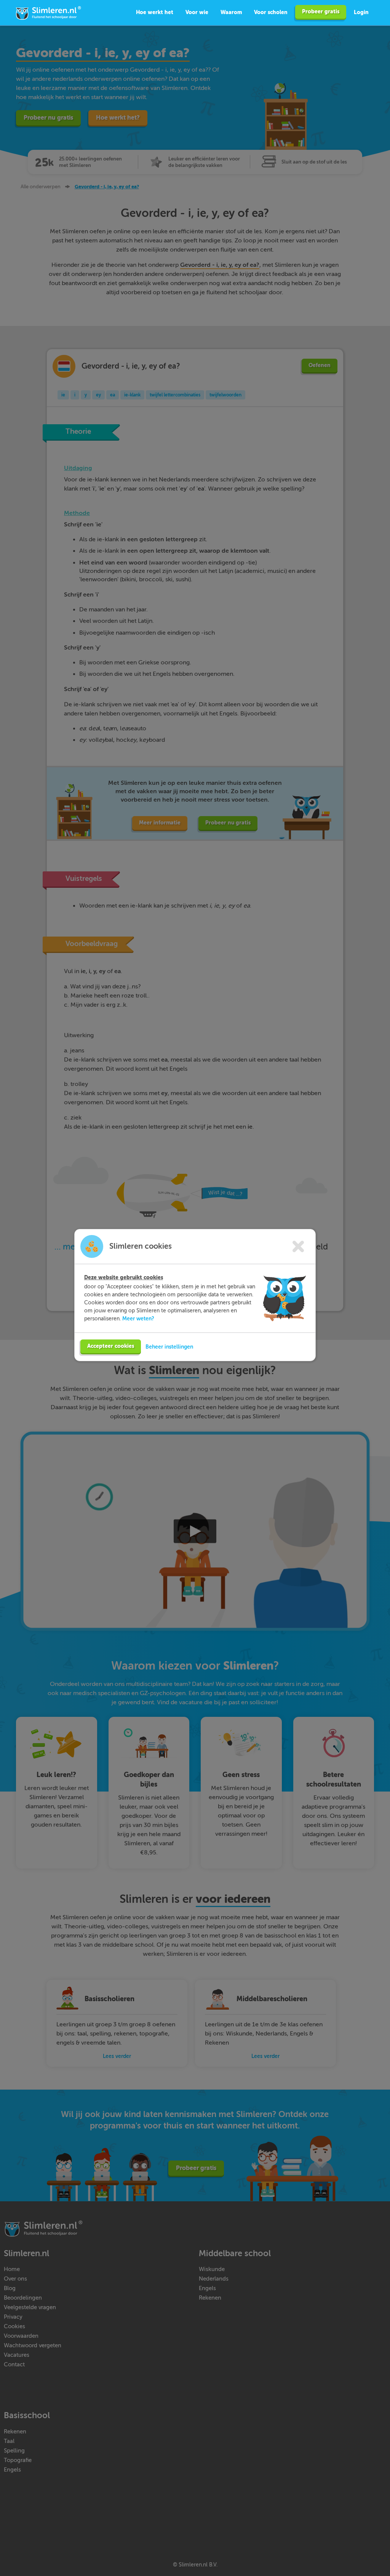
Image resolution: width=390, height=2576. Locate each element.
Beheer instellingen (169, 1347)
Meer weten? (138, 1318)
